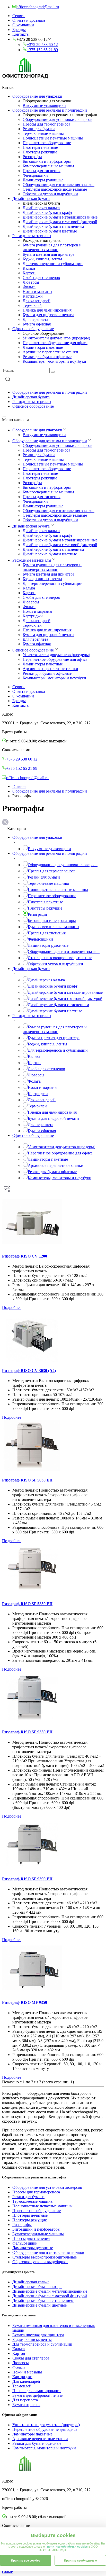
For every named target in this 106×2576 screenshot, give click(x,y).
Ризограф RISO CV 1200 (25, 1256)
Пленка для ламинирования (47, 310)
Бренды (19, 30)
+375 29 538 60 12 (42, 45)
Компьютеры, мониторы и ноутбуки (54, 361)
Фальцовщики (35, 175)
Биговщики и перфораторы (47, 161)
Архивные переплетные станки (50, 352)
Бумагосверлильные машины (48, 166)
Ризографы (32, 157)
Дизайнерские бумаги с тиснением (53, 226)
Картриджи (33, 296)
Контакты (21, 34)
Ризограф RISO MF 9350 (25, 2002)
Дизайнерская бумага (31, 199)
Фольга (29, 287)
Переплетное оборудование (47, 143)
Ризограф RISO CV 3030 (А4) (29, 1371)
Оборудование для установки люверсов (58, 119)
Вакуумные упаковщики (44, 106)
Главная (19, 786)
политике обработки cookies (68, 2547)
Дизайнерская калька (41, 208)
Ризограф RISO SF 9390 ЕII (27, 1879)
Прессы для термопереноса (46, 124)
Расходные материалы (32, 236)
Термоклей (32, 305)
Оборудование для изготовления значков (59, 185)
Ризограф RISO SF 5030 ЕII (27, 1480)
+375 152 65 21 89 (42, 50)
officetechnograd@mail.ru (27, 778)
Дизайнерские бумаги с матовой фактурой (60, 222)
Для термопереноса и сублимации (53, 264)
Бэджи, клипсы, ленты (42, 259)
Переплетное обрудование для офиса (55, 343)
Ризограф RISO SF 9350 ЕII (27, 1732)
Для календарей (37, 301)
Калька (29, 268)
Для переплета (35, 319)
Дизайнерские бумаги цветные (50, 231)
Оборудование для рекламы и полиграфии (50, 110)
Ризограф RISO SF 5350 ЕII (27, 1604)
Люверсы (31, 282)
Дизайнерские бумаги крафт (47, 212)
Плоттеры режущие (40, 152)
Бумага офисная (37, 324)
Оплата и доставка (29, 20)
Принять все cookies (26, 2561)
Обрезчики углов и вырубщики (50, 194)
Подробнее (12, 1308)
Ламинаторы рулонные (43, 180)
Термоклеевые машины (43, 133)
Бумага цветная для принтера (48, 254)
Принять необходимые (80, 2561)
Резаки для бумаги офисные (47, 357)
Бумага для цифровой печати (48, 315)
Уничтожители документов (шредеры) (56, 338)
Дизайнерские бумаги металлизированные (60, 217)
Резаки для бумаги (39, 129)
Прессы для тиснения (42, 171)
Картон (29, 273)
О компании (23, 25)
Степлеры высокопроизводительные (55, 189)
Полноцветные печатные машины (53, 138)
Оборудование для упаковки (37, 96)
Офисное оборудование (33, 329)
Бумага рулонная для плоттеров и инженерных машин (52, 247)
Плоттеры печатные (40, 147)
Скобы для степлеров (41, 278)
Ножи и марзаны (37, 292)
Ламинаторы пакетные (43, 347)
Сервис (19, 16)
